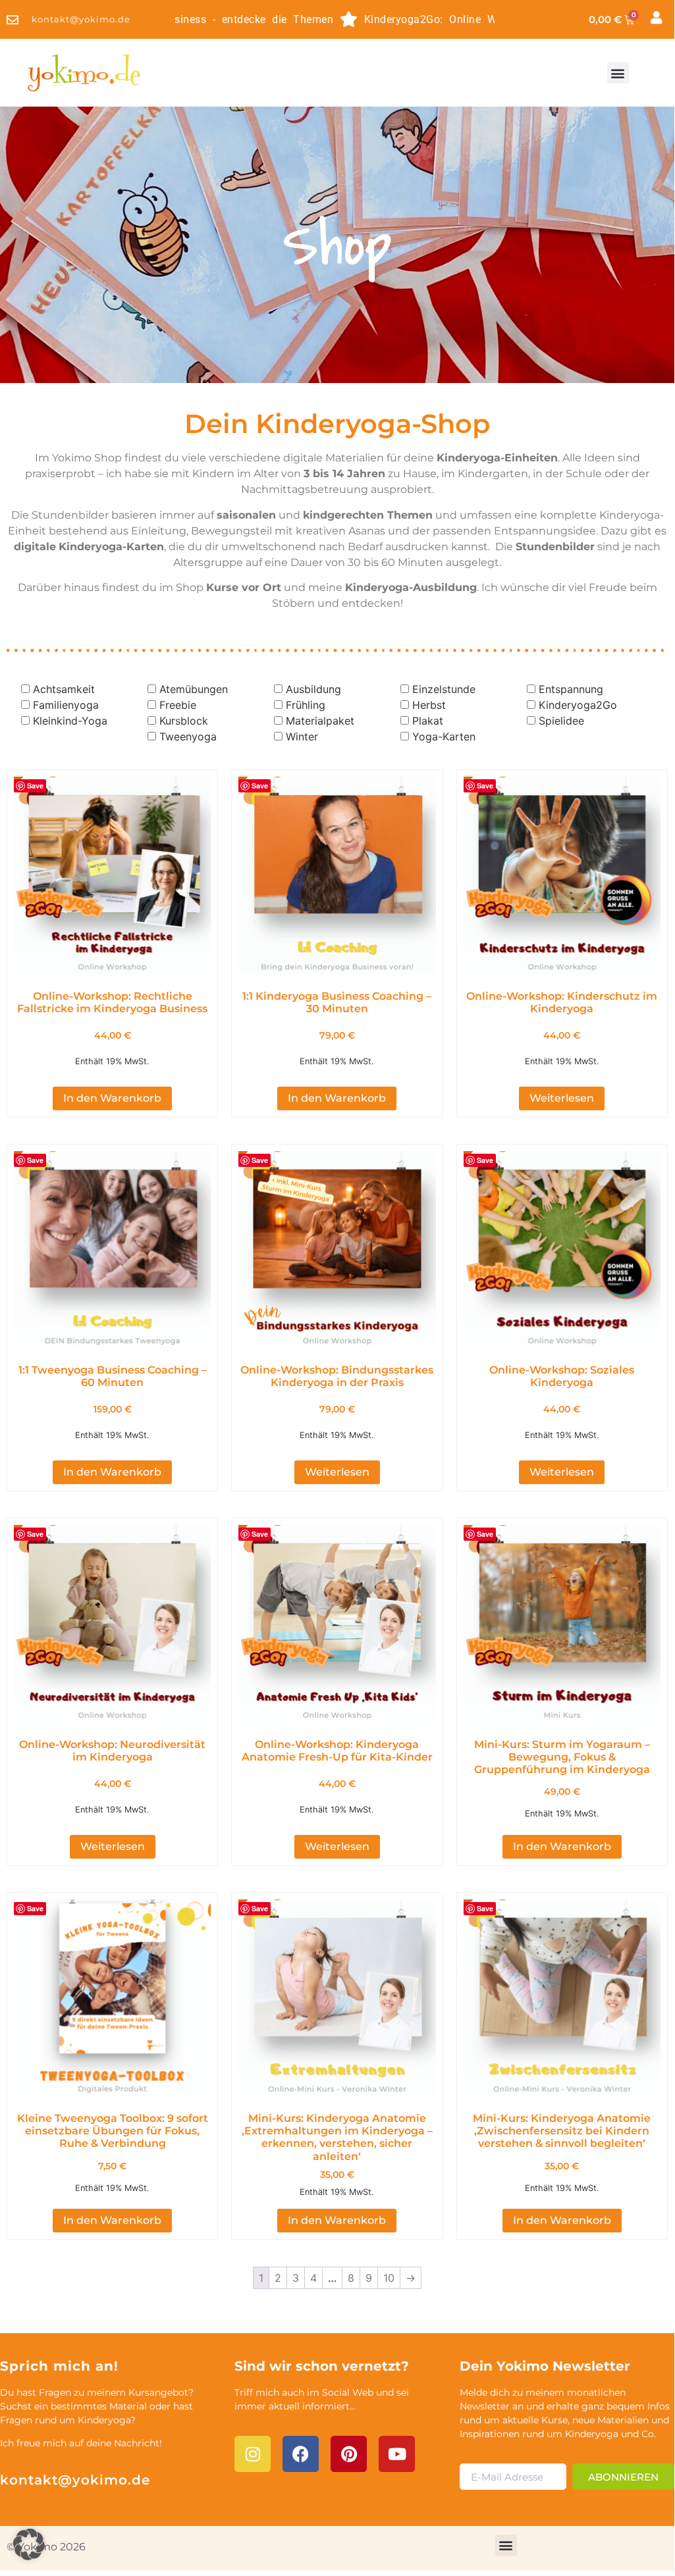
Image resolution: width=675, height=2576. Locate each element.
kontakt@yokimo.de (75, 2480)
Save (35, 786)
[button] (618, 73)
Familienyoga (66, 705)
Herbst (429, 705)
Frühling (306, 705)
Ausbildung (313, 689)
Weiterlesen (562, 1098)
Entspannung (571, 689)
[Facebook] (301, 2454)
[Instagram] (253, 2454)
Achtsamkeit (64, 689)
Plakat (428, 721)
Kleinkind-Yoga (70, 721)
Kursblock (184, 721)
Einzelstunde (444, 689)
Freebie (178, 705)
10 (389, 2278)
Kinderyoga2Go (578, 705)
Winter (302, 736)
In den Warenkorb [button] (112, 1098)
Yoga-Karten (444, 736)
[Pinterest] (349, 2454)
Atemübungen (194, 689)
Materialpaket (320, 721)
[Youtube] (397, 2454)
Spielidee (561, 721)
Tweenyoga (188, 736)
